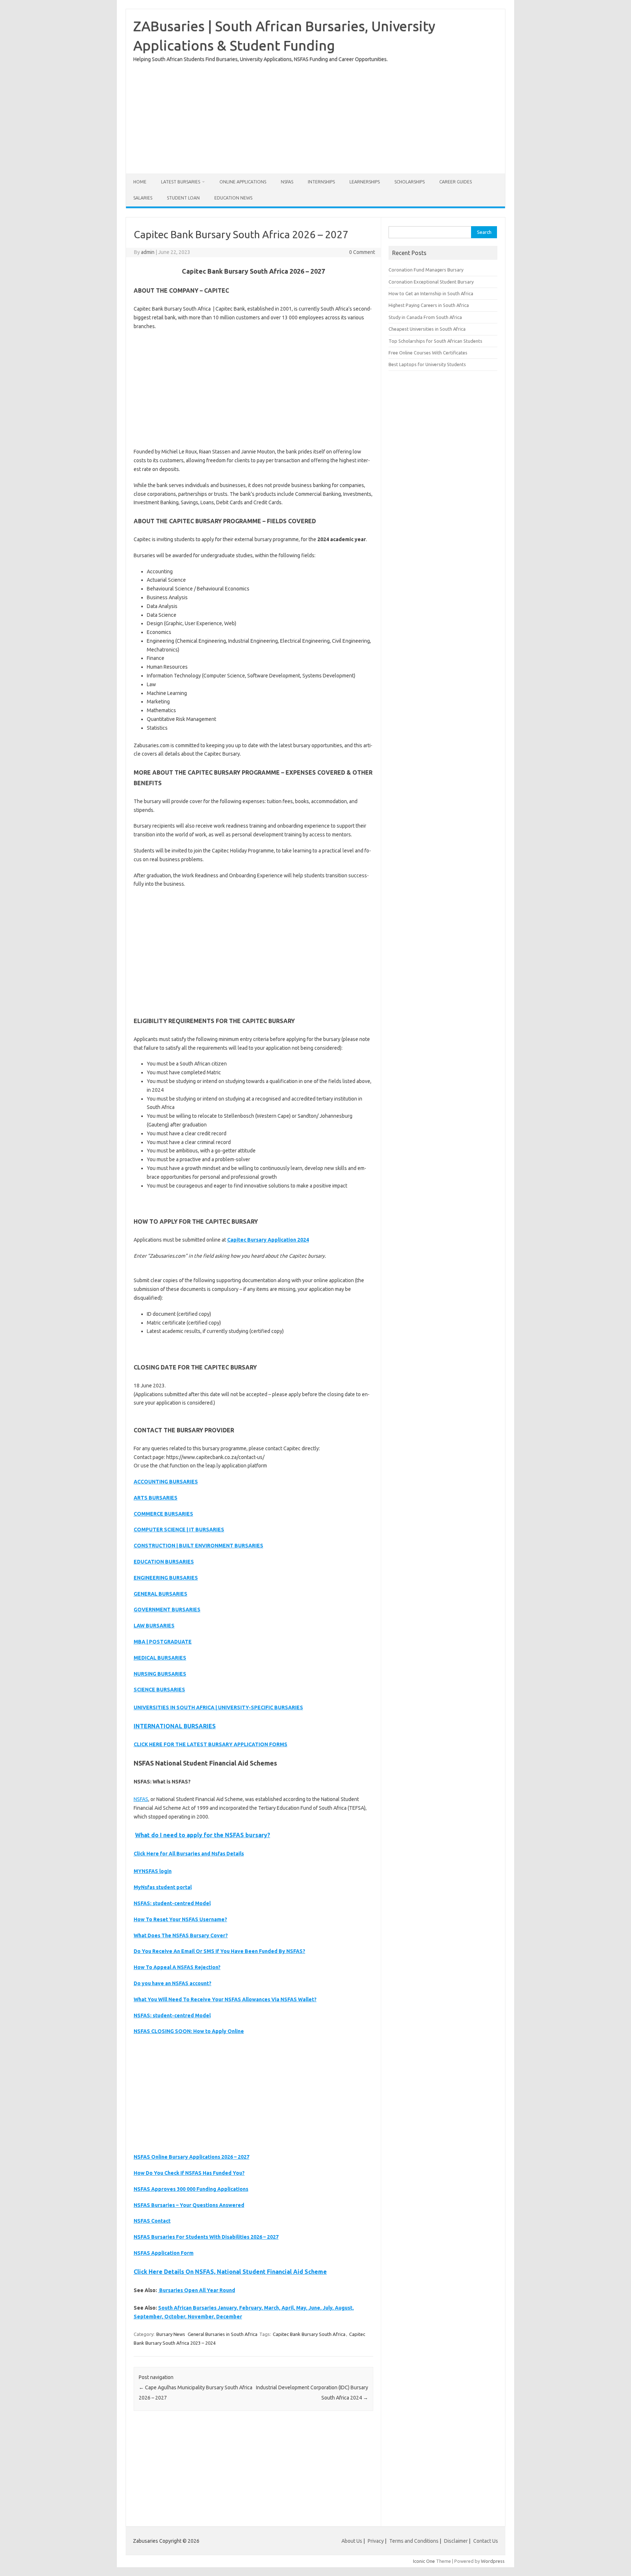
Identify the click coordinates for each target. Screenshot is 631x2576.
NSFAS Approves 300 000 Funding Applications (191, 2189)
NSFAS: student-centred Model (172, 1903)
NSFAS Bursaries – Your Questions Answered (189, 2205)
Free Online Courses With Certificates (428, 353)
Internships (321, 182)
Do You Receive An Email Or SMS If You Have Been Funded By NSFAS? (219, 1951)
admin (148, 252)
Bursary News (171, 2334)
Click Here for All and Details (189, 1854)
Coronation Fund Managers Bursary (426, 270)
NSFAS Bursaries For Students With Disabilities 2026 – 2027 (206, 2237)
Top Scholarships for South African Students (435, 341)
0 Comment (362, 252)
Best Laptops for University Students (427, 364)
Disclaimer (456, 2541)
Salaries (143, 198)
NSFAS (287, 182)
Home (140, 182)
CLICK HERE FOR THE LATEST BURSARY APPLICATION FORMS (211, 1744)
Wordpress (493, 2561)
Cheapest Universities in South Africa (427, 329)
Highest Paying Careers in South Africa (429, 305)
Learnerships (365, 182)
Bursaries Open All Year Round (197, 2290)
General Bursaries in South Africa (223, 2334)
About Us (352, 2541)
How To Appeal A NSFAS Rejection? (177, 1967)
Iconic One (424, 2561)
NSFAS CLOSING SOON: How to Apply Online (189, 2031)
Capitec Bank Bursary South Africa (309, 2334)
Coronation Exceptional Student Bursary (431, 282)
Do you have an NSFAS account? (173, 1983)
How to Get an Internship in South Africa (431, 293)
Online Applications (243, 182)
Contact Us (486, 2541)
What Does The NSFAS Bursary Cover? (181, 1935)
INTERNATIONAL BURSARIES (175, 1726)
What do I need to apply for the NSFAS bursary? (203, 1835)
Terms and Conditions (414, 2541)
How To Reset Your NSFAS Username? (180, 1919)
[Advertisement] (315, 115)
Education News (233, 198)
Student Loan (183, 198)
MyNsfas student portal (163, 1887)
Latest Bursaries (181, 182)
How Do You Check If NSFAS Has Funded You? (189, 2173)
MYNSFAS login (153, 1871)
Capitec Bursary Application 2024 (268, 1240)
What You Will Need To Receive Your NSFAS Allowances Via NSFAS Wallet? (225, 1999)
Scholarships (410, 182)
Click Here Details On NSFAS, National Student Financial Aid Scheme (230, 2272)
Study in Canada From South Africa (425, 317)
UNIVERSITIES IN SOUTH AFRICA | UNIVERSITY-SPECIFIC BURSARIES (218, 1707)
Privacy (376, 2541)
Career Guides (456, 182)
